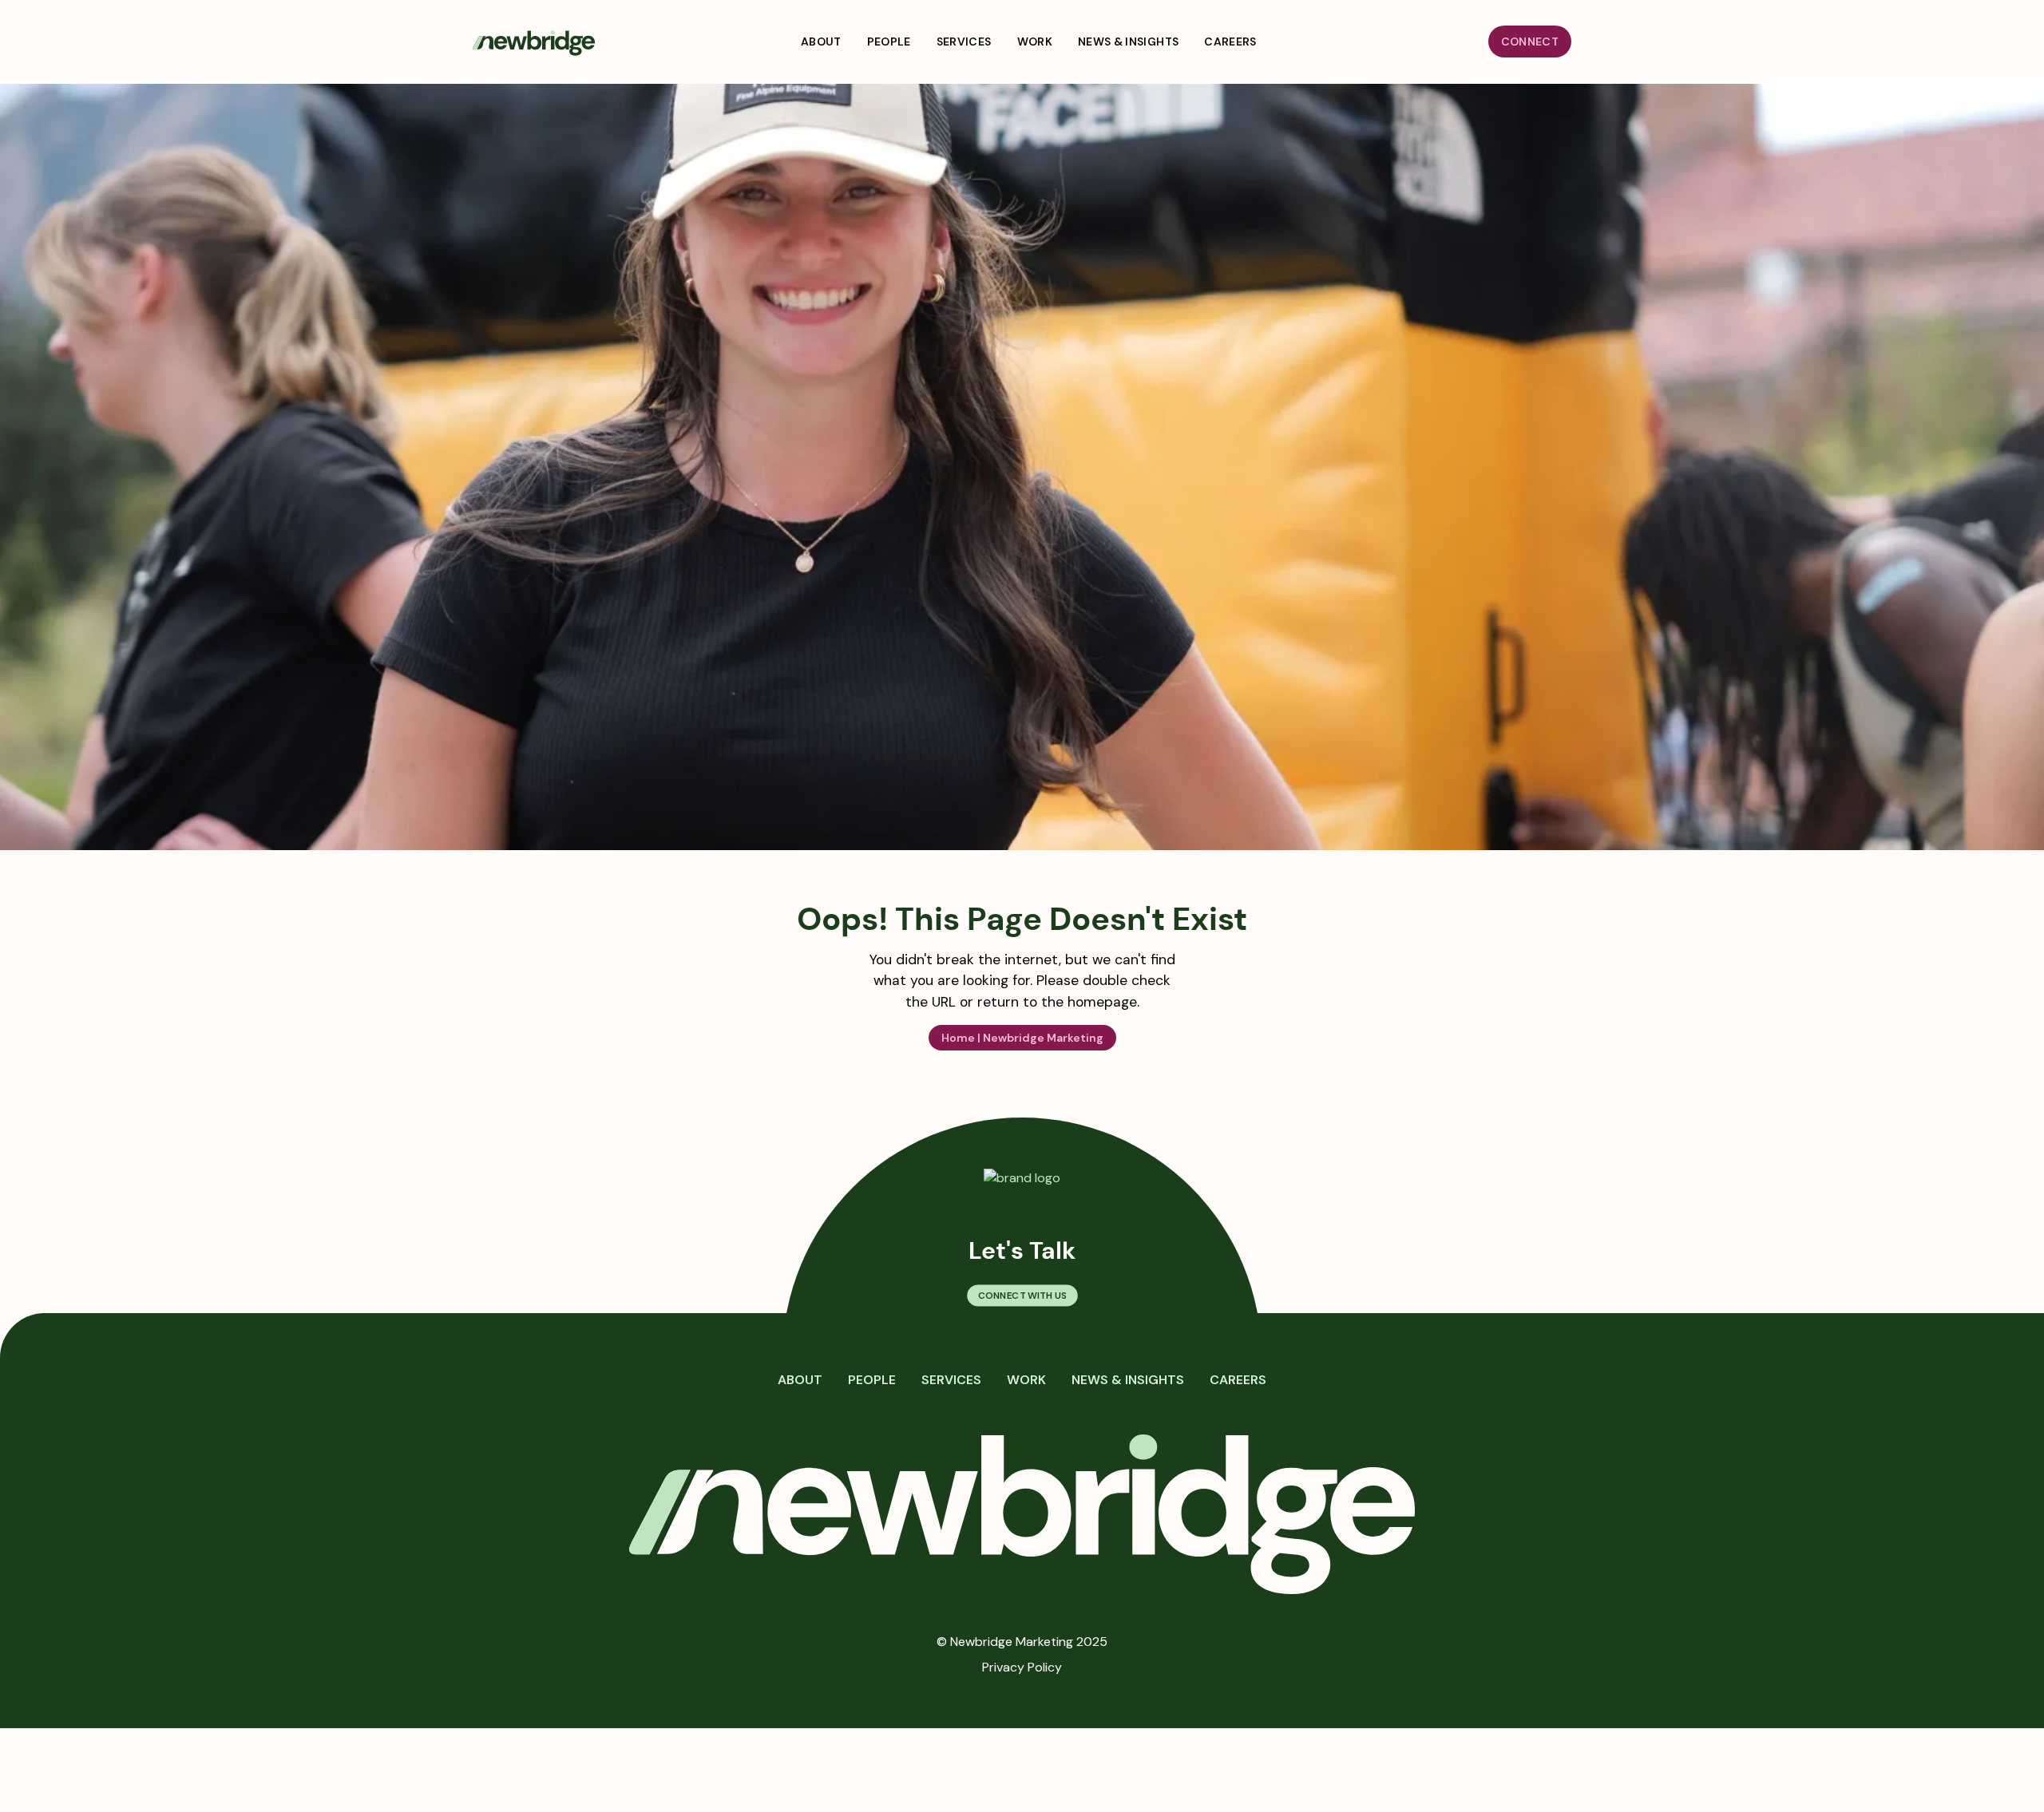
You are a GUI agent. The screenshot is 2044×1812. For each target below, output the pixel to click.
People (872, 1380)
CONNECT (1530, 42)
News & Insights (1128, 1380)
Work (1026, 1380)
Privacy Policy (1022, 1667)
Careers (1238, 1380)
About (800, 1380)
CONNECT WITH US (1022, 1296)
